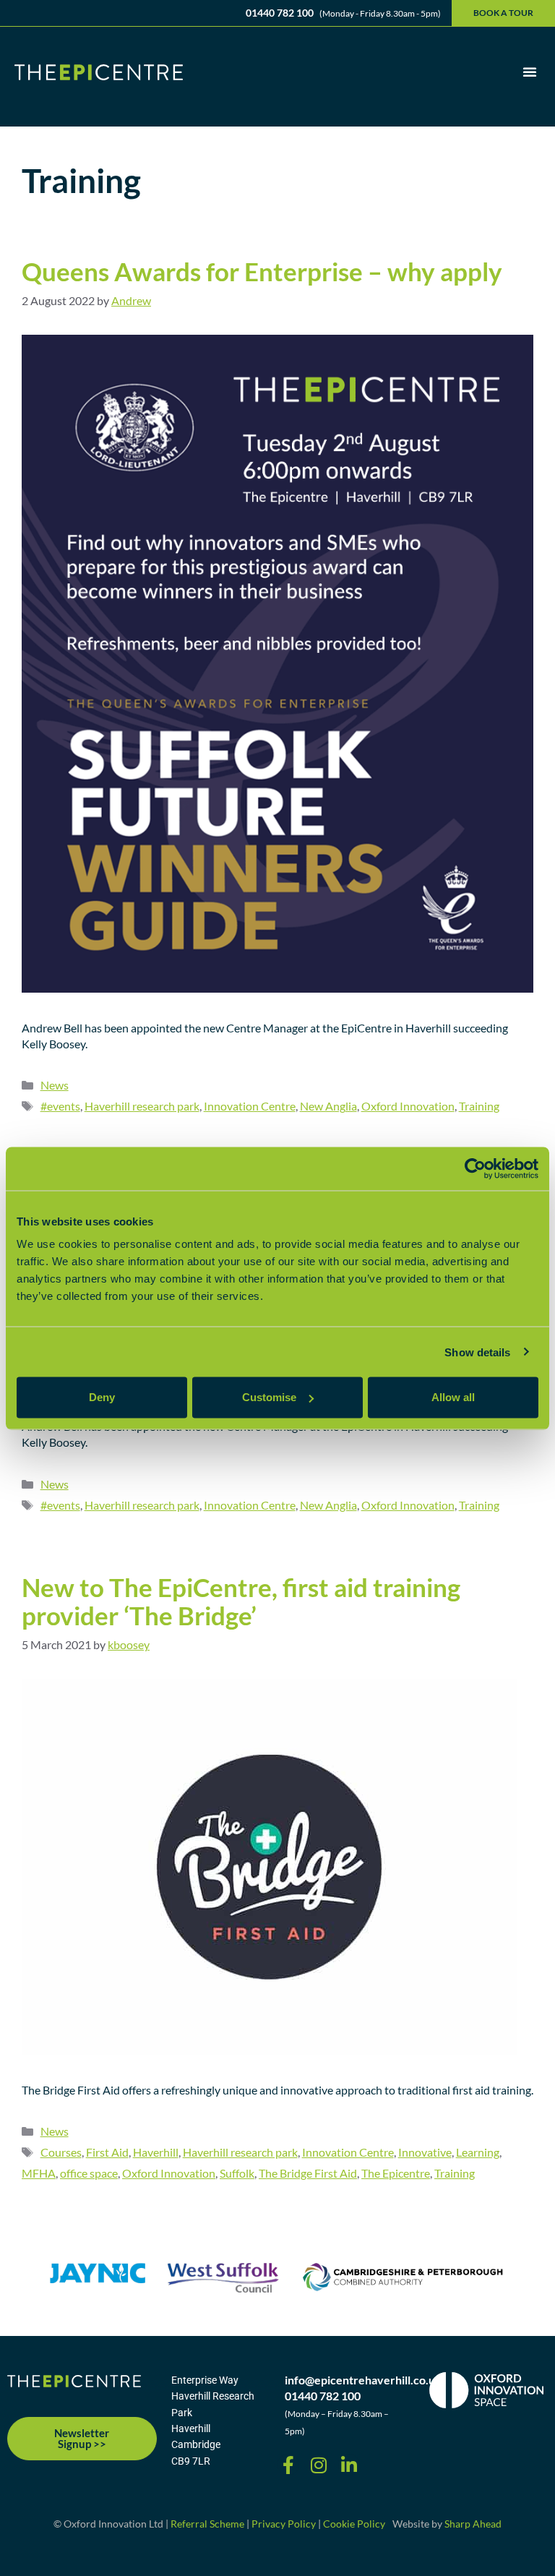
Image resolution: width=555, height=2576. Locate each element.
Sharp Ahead (473, 2524)
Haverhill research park (142, 1106)
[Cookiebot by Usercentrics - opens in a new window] (475, 1168)
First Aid (107, 2152)
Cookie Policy (354, 2524)
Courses (61, 2152)
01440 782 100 (323, 2396)
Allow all (453, 1397)
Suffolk (237, 2173)
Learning (478, 2152)
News (55, 1085)
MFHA (39, 2173)
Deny (102, 1397)
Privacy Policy (284, 2524)
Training (479, 1106)
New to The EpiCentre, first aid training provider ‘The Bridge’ (241, 1601)
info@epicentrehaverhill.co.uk (363, 2380)
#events (60, 1106)
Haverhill (156, 2152)
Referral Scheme (207, 2524)
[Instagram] (319, 2465)
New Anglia (328, 1106)
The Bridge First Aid (308, 2173)
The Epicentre (396, 2173)
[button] (530, 72)
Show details (477, 1352)
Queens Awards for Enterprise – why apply (262, 271)
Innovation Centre (250, 1106)
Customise (269, 1397)
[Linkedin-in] (349, 2465)
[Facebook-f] (288, 2465)
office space (89, 2173)
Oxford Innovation (408, 1106)
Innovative (425, 2152)
